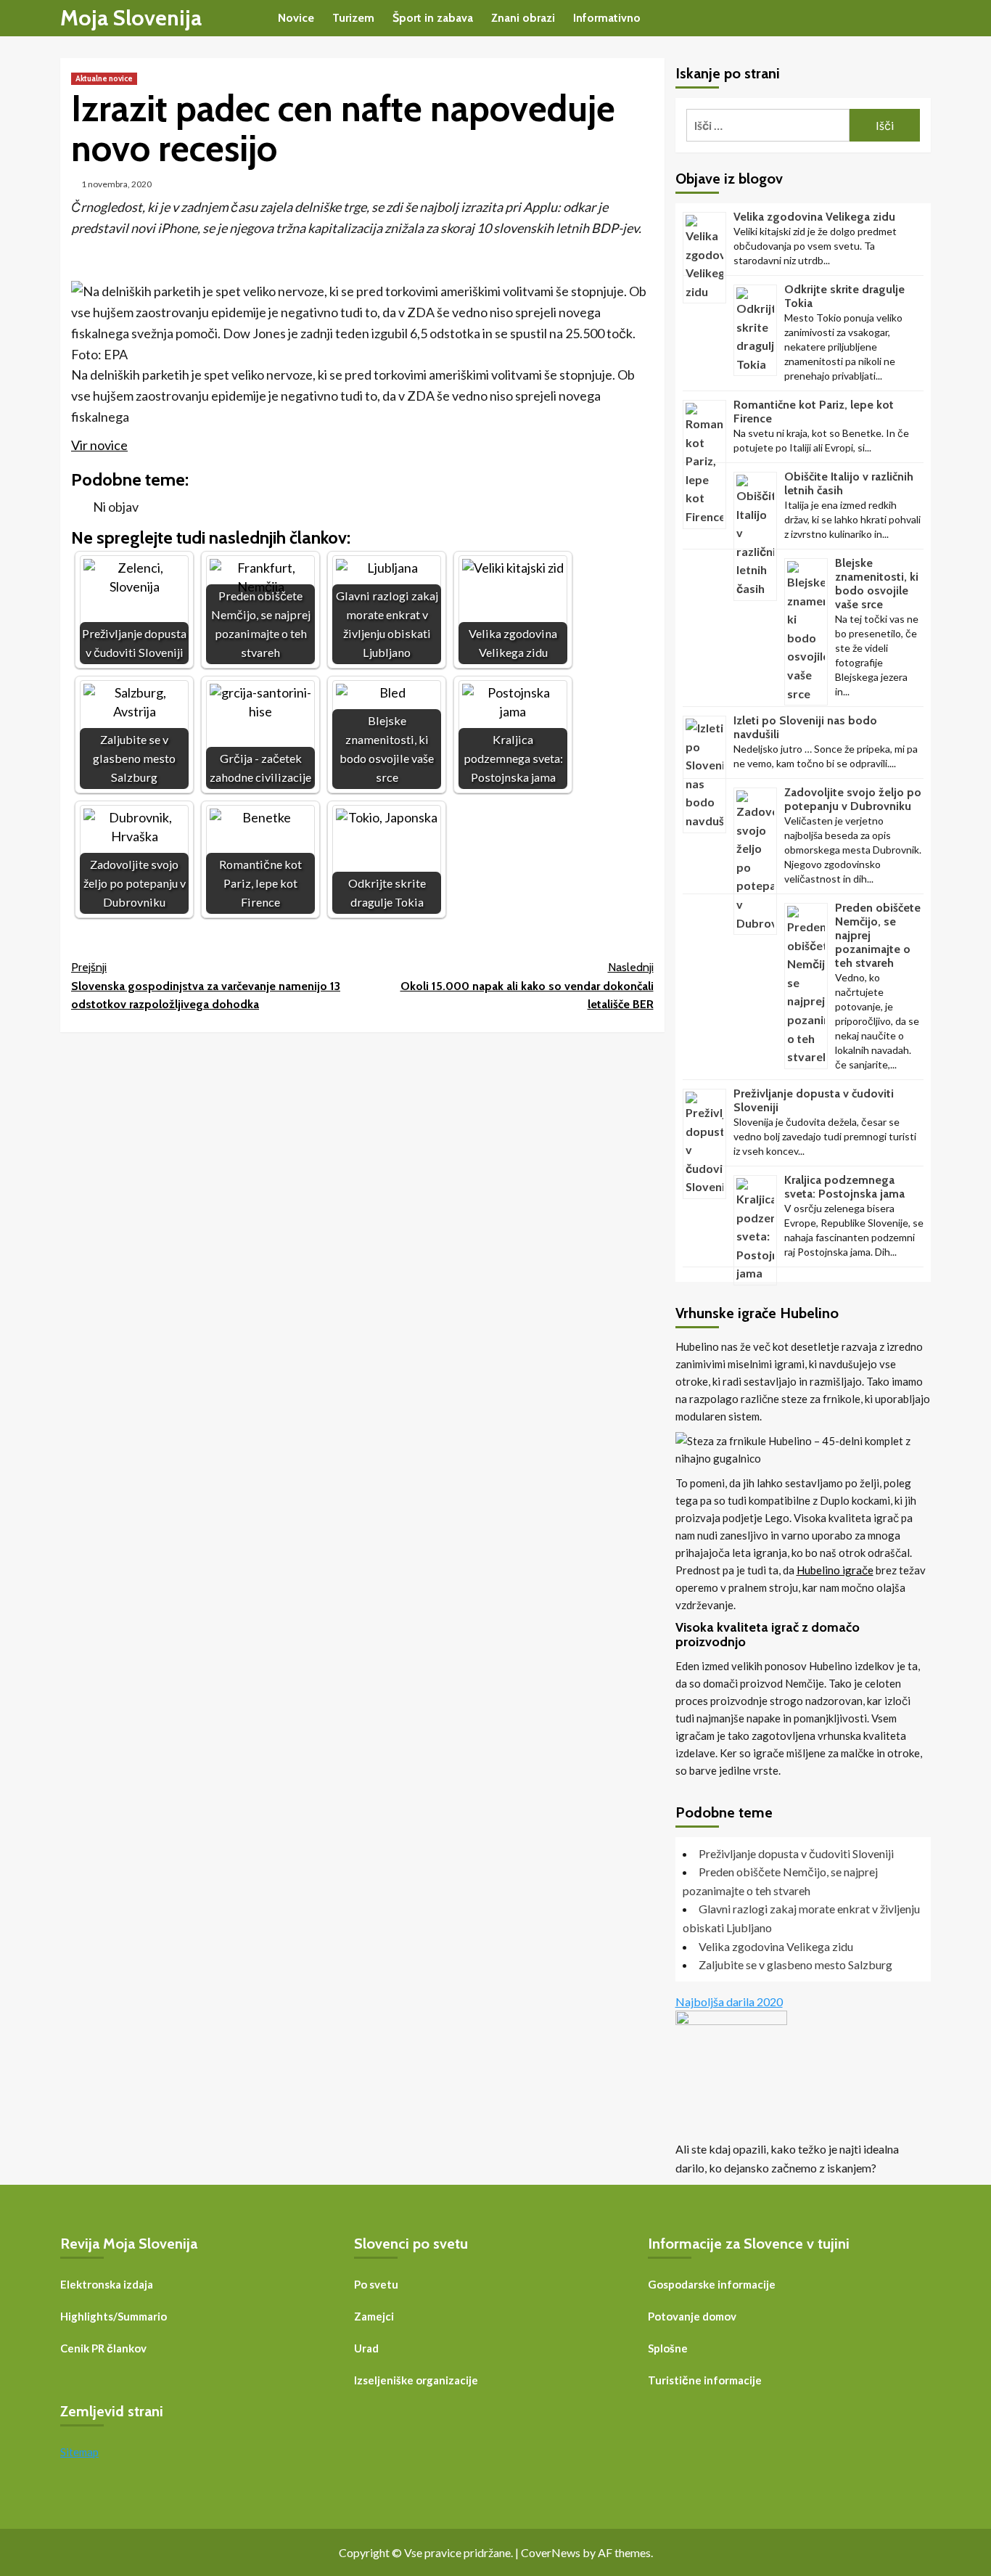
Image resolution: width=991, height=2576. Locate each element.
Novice (296, 18)
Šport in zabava (433, 18)
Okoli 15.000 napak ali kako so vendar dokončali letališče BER (527, 986)
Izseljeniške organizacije (416, 2380)
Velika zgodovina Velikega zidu (814, 217)
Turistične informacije (705, 2380)
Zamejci (374, 2316)
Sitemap (79, 2452)
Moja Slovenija (131, 18)
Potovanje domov (692, 2316)
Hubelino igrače (835, 1570)
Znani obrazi (523, 18)
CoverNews (551, 2552)
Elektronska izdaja (107, 2284)
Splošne (668, 2348)
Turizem (353, 18)
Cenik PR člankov (103, 2348)
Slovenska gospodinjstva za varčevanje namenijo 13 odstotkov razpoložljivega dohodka (206, 986)
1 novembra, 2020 (116, 184)
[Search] (922, 19)
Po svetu (376, 2284)
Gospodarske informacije (712, 2284)
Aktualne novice (104, 78)
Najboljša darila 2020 (729, 2001)
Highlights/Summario (114, 2316)
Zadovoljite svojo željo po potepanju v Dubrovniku (853, 799)
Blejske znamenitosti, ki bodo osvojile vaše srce (877, 584)
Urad (366, 2348)
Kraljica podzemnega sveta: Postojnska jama (844, 1187)
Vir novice (99, 445)
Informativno (607, 18)
